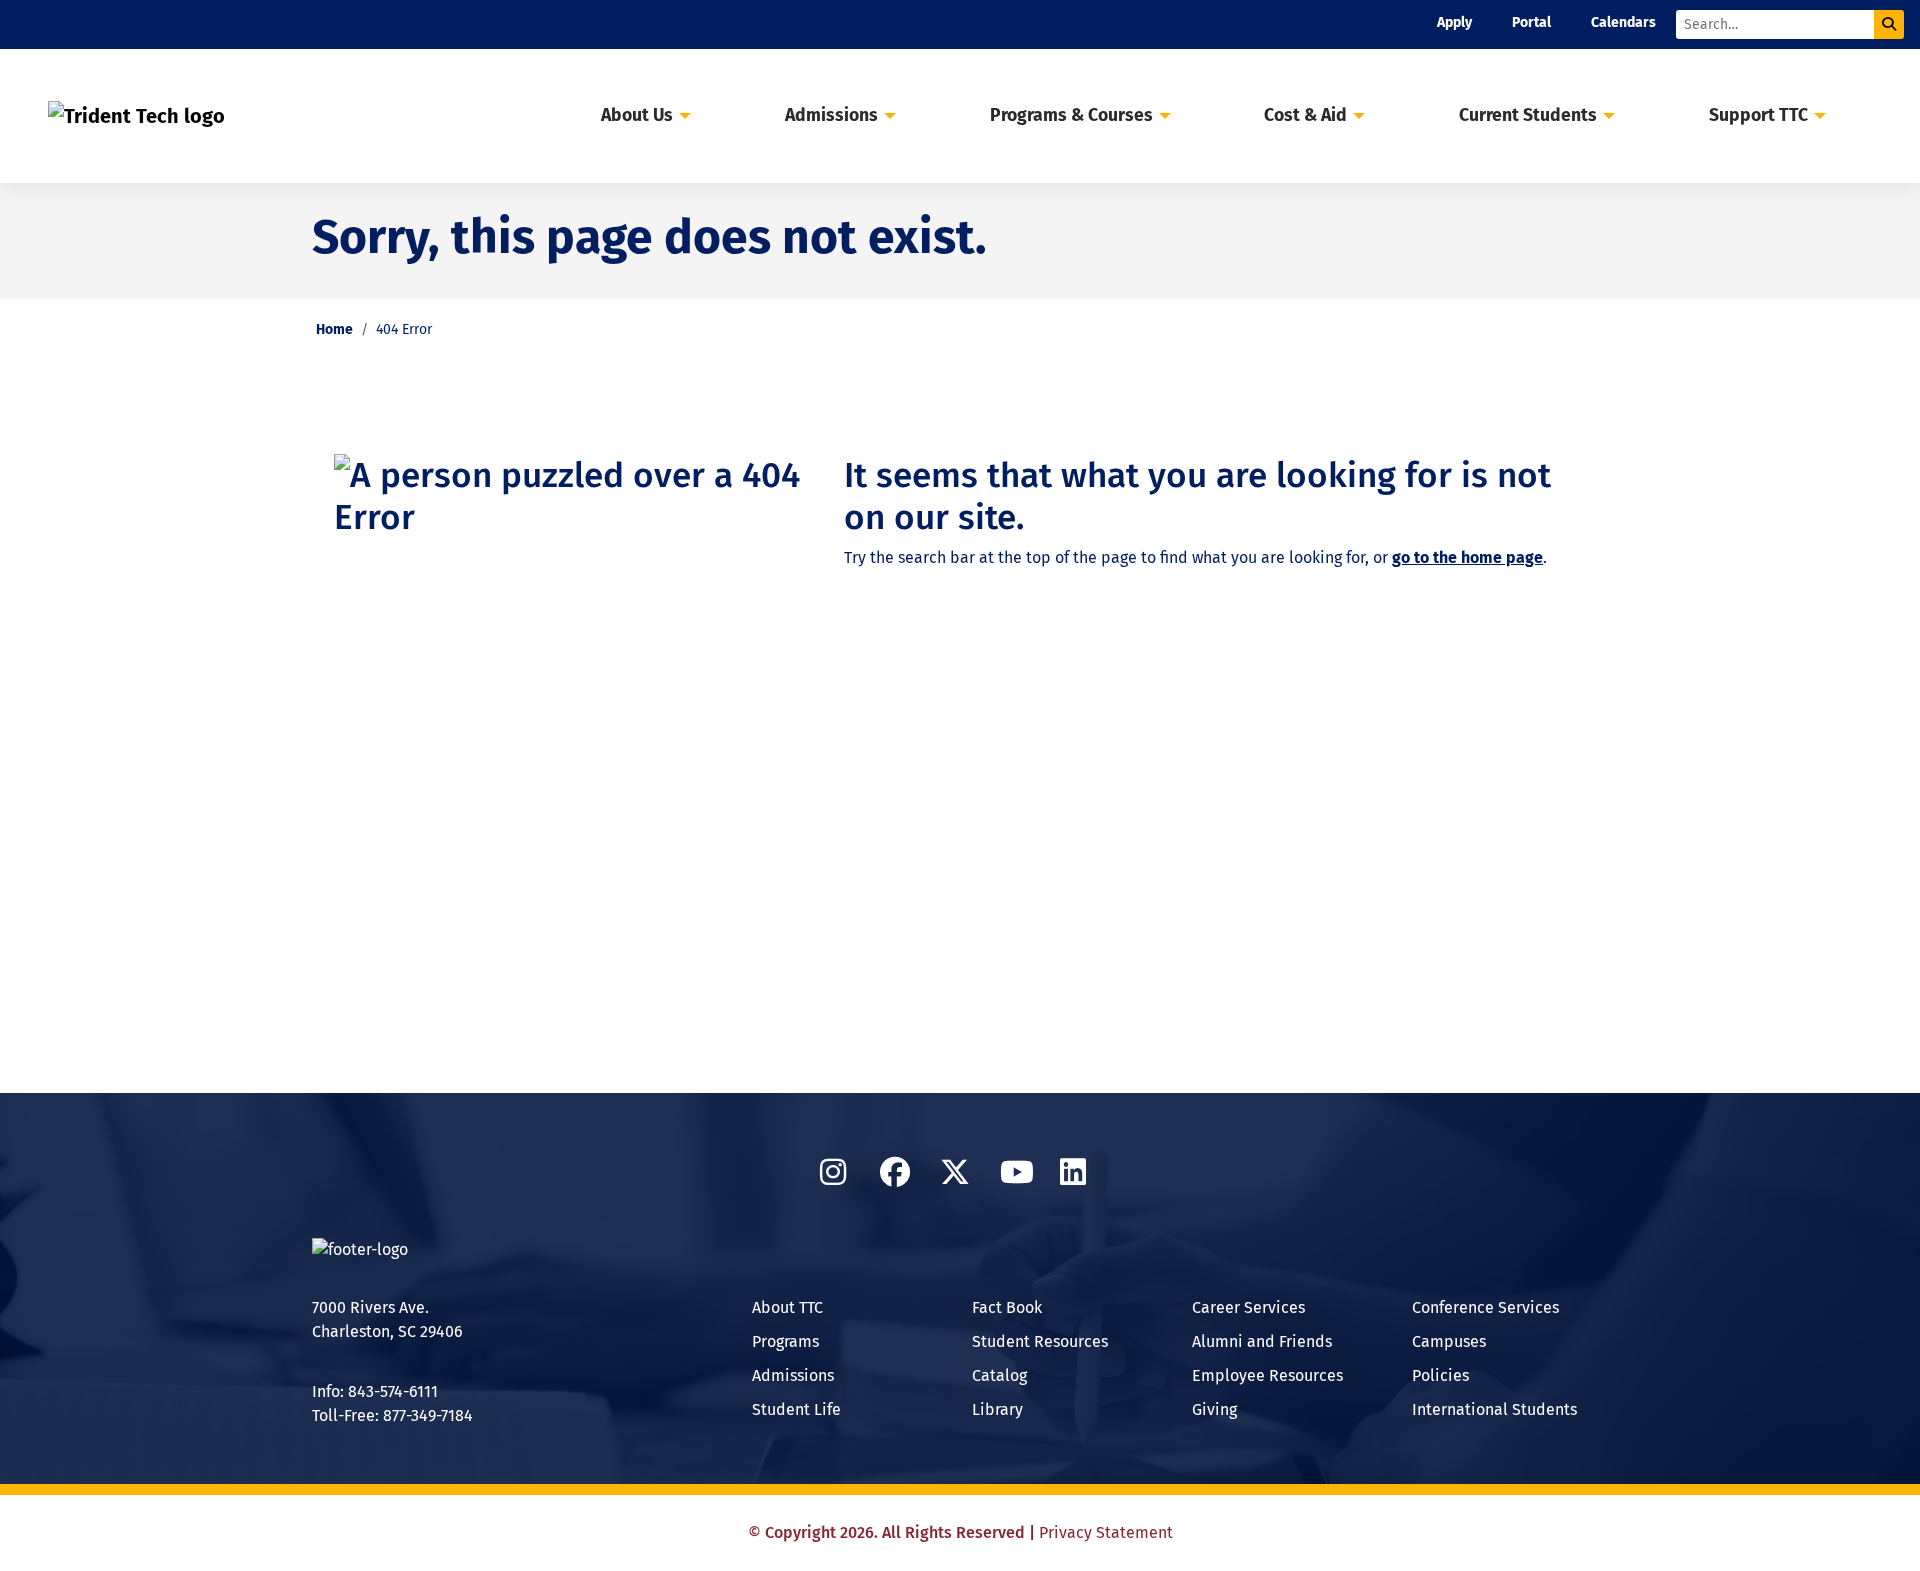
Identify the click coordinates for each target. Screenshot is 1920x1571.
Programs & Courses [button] (1071, 115)
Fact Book (1007, 1307)
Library (997, 1409)
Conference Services (1485, 1307)
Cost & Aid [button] (1305, 115)
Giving (1214, 1409)
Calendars (1623, 22)
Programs (785, 1341)
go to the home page (1467, 557)
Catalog (999, 1375)
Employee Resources (1267, 1375)
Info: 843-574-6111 (375, 1391)
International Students (1494, 1409)
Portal (1531, 22)
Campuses (1449, 1341)
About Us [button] (637, 115)
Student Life (796, 1409)
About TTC (787, 1307)
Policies (1440, 1375)
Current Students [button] (1528, 115)
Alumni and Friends (1262, 1341)
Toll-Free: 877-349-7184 (392, 1415)
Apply (1454, 22)
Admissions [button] (831, 115)
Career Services (1248, 1307)
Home (334, 329)
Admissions (793, 1375)
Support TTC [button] (1758, 115)
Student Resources (1040, 1341)
